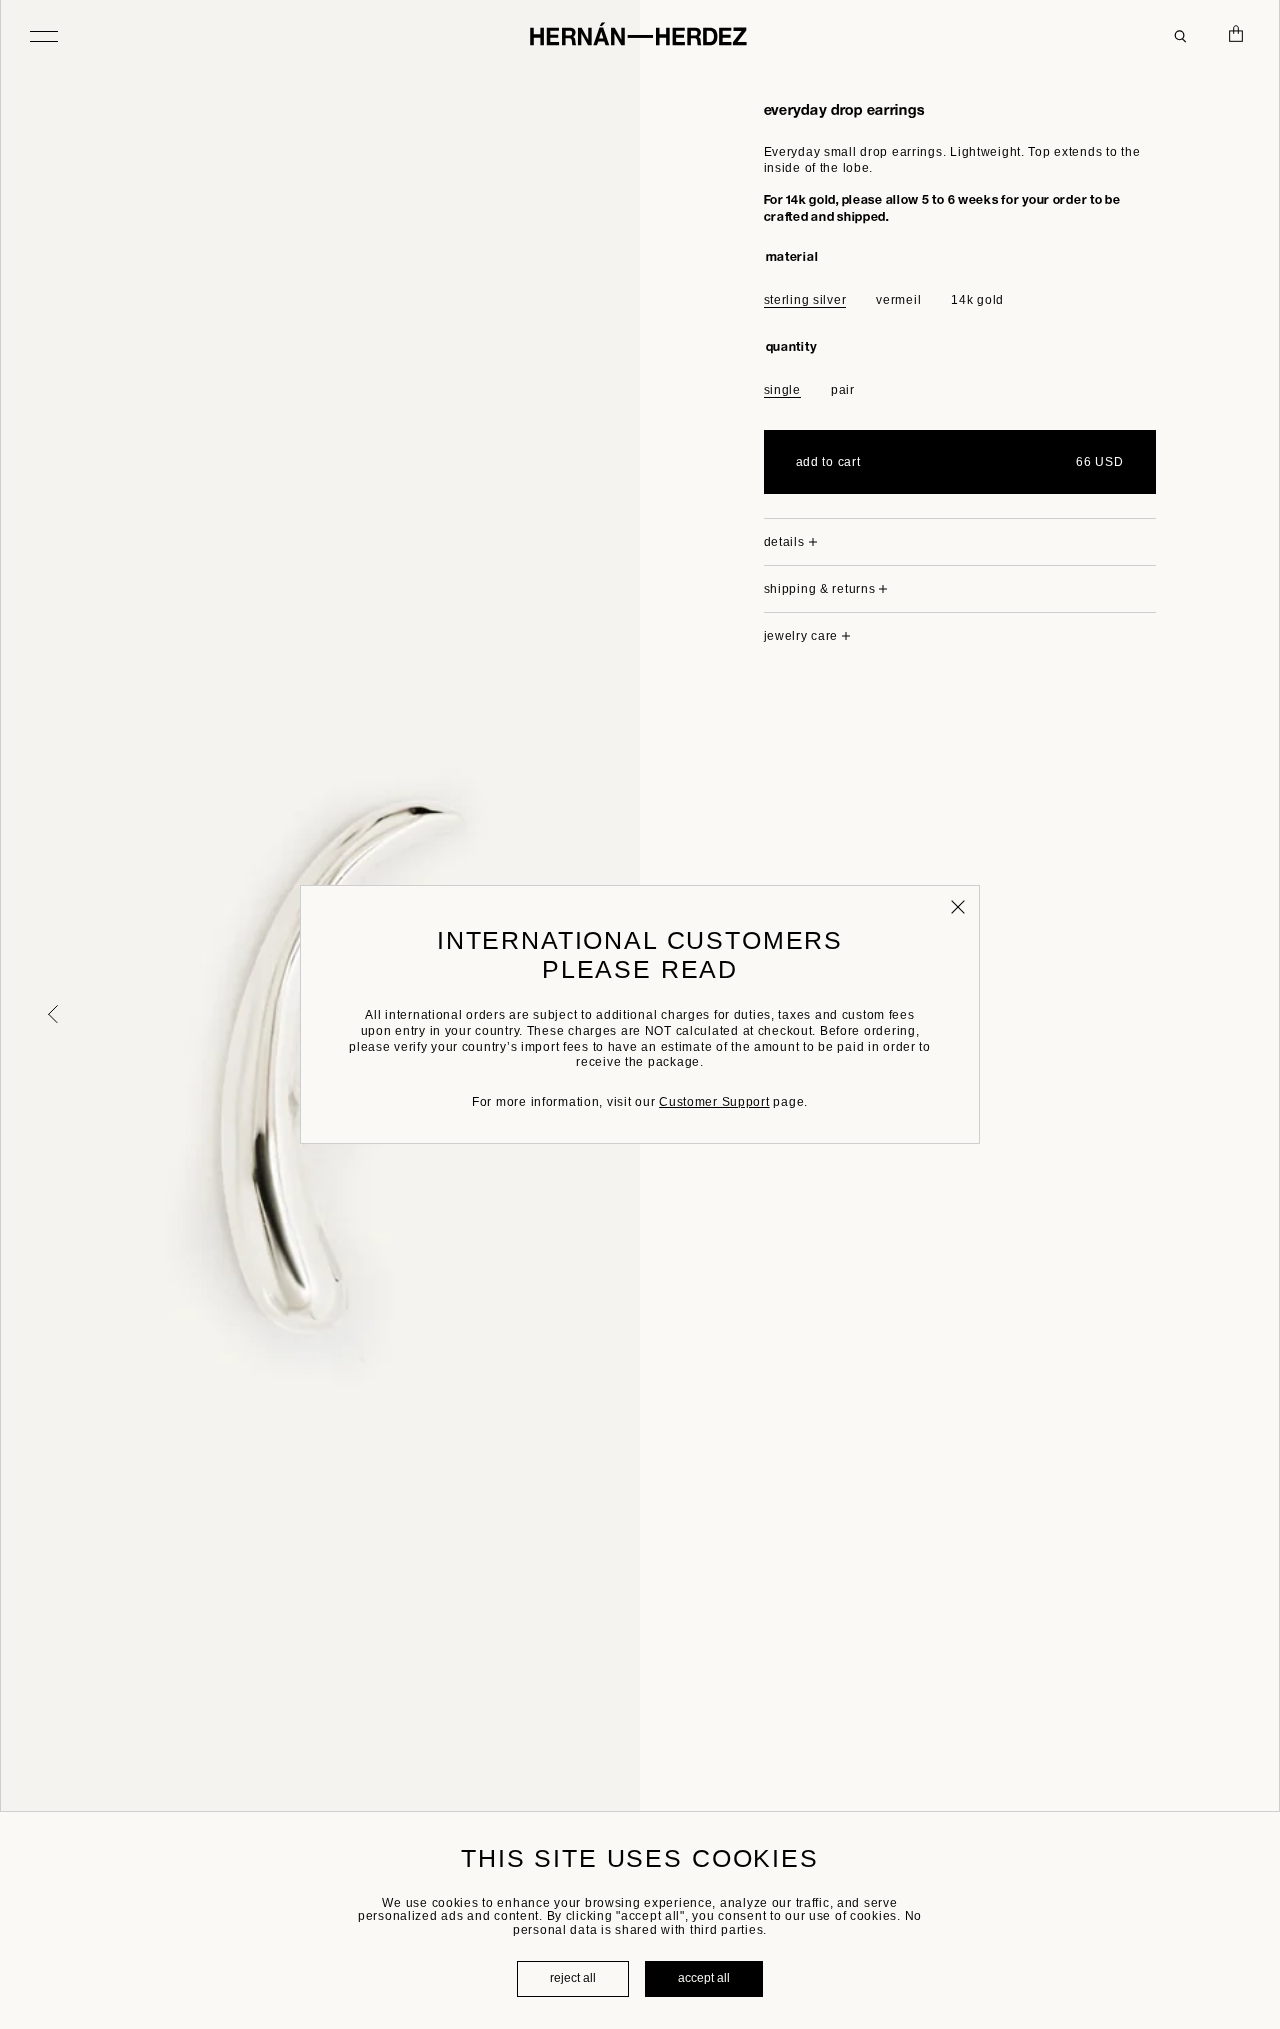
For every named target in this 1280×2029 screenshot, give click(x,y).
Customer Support (714, 1102)
